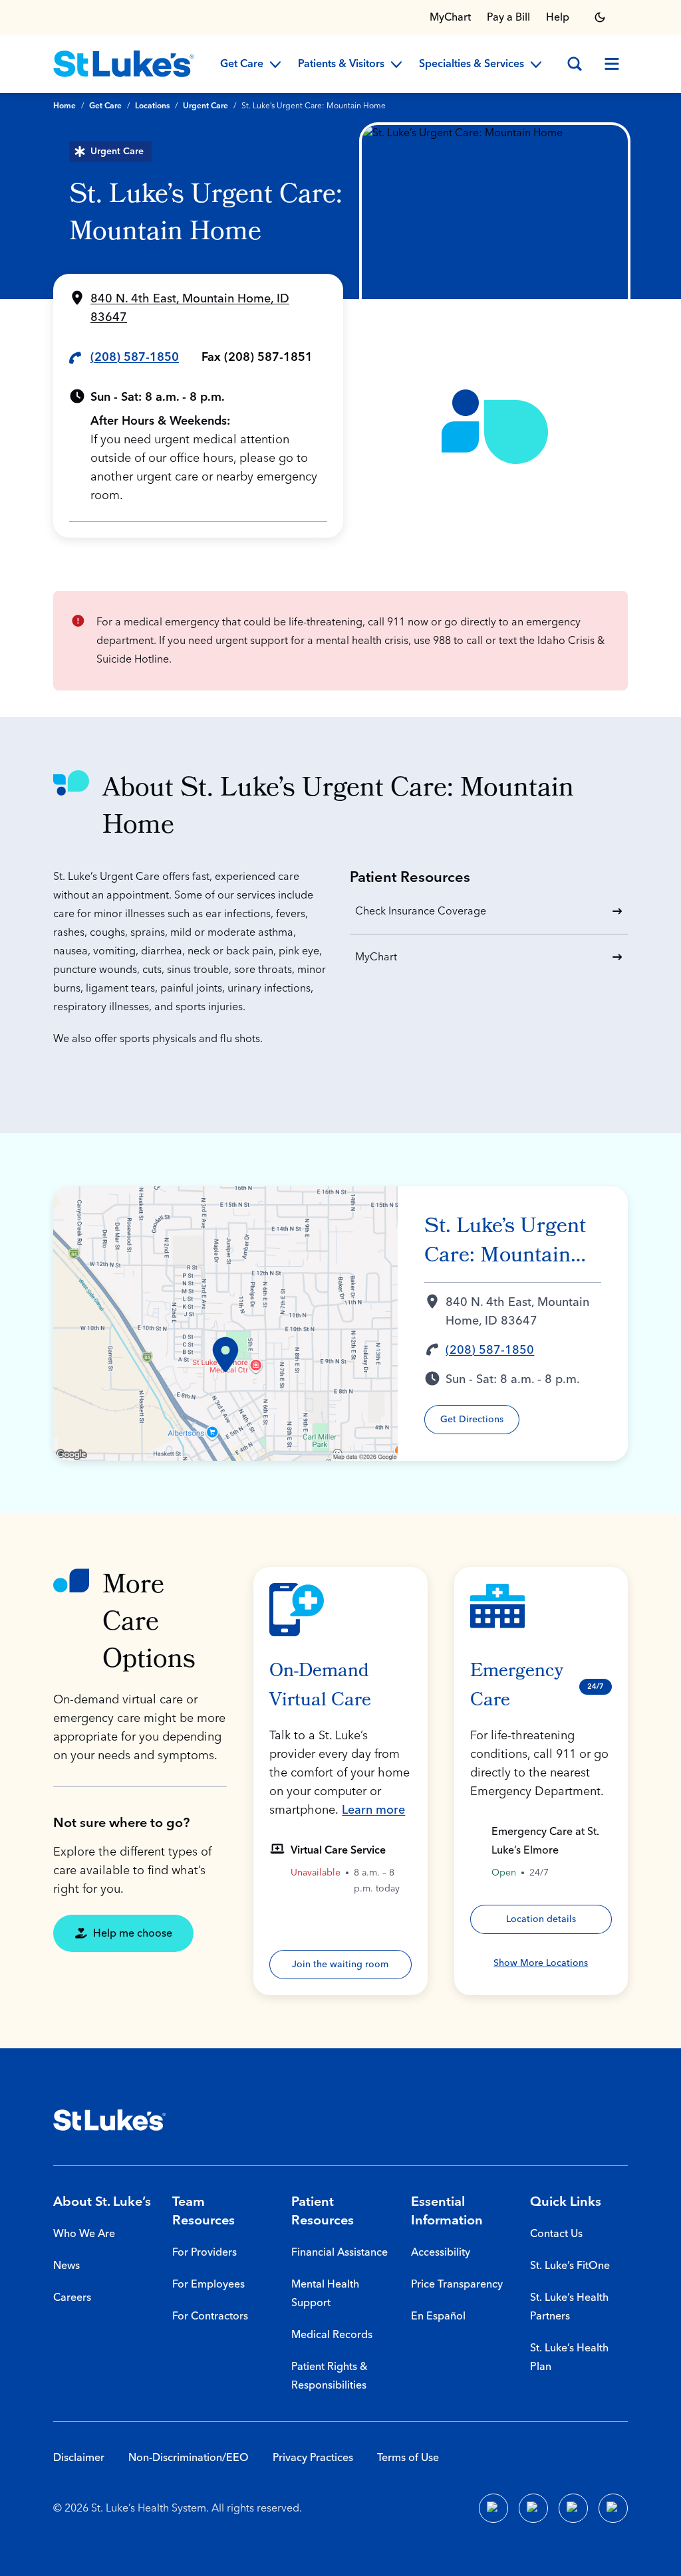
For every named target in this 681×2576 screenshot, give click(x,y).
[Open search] (575, 64)
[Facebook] (493, 2508)
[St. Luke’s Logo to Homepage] (124, 64)
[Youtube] (573, 2508)
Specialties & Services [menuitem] (472, 64)
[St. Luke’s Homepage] (110, 2120)
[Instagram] (613, 2508)
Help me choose (133, 1933)
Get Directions (472, 1420)
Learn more (373, 1810)
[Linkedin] (533, 2508)
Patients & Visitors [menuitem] (341, 64)
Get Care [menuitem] (242, 64)
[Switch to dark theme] (600, 17)
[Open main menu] (612, 64)
